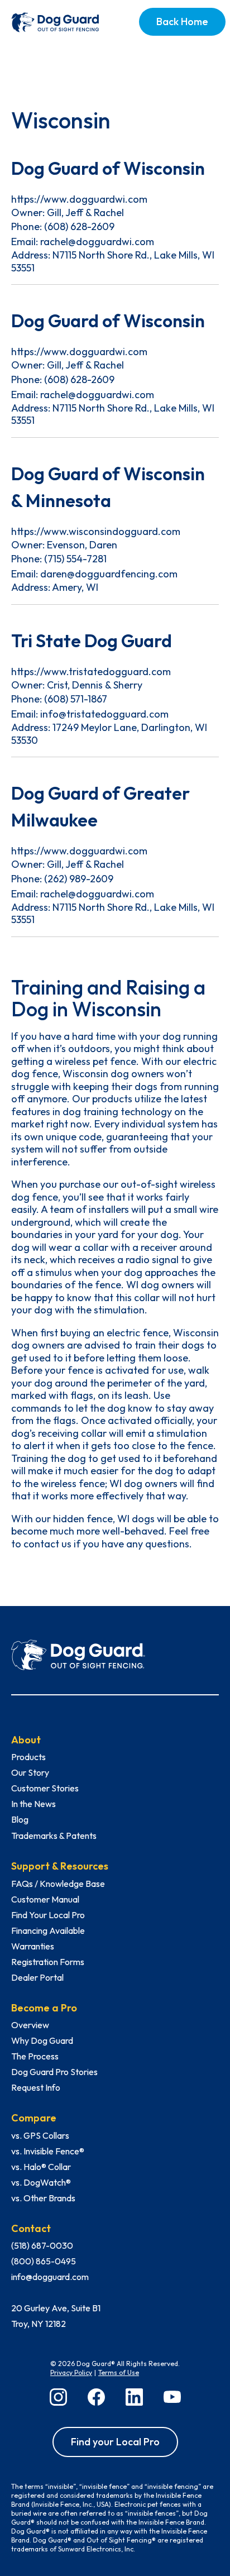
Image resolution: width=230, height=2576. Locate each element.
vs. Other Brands (43, 2198)
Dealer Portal (37, 1977)
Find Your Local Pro (48, 1915)
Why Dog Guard (42, 2040)
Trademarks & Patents (54, 1836)
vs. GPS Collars (40, 2135)
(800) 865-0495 (44, 2261)
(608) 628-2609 (79, 226)
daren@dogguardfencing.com (109, 574)
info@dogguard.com (50, 2277)
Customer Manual (45, 1899)
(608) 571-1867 (76, 699)
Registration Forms (48, 1962)
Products (28, 1757)
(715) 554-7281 (75, 559)
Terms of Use (119, 2372)
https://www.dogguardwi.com (79, 199)
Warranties (33, 1946)
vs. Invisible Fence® (48, 2151)
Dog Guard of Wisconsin (108, 168)
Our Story (30, 1772)
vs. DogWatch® (41, 2182)
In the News (33, 1804)
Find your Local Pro (115, 2442)
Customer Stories (45, 1788)
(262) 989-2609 (79, 879)
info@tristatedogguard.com (104, 714)
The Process (35, 2056)
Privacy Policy (71, 2372)
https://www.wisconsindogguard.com (96, 531)
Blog (20, 1819)
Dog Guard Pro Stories (54, 2072)
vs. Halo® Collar (41, 2167)
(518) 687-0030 (42, 2245)
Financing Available (48, 1930)
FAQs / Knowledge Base (58, 1884)
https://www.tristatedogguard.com (91, 672)
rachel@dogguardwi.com (97, 242)
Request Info (36, 2087)
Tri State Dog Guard (92, 641)
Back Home (182, 21)
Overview (30, 2025)
